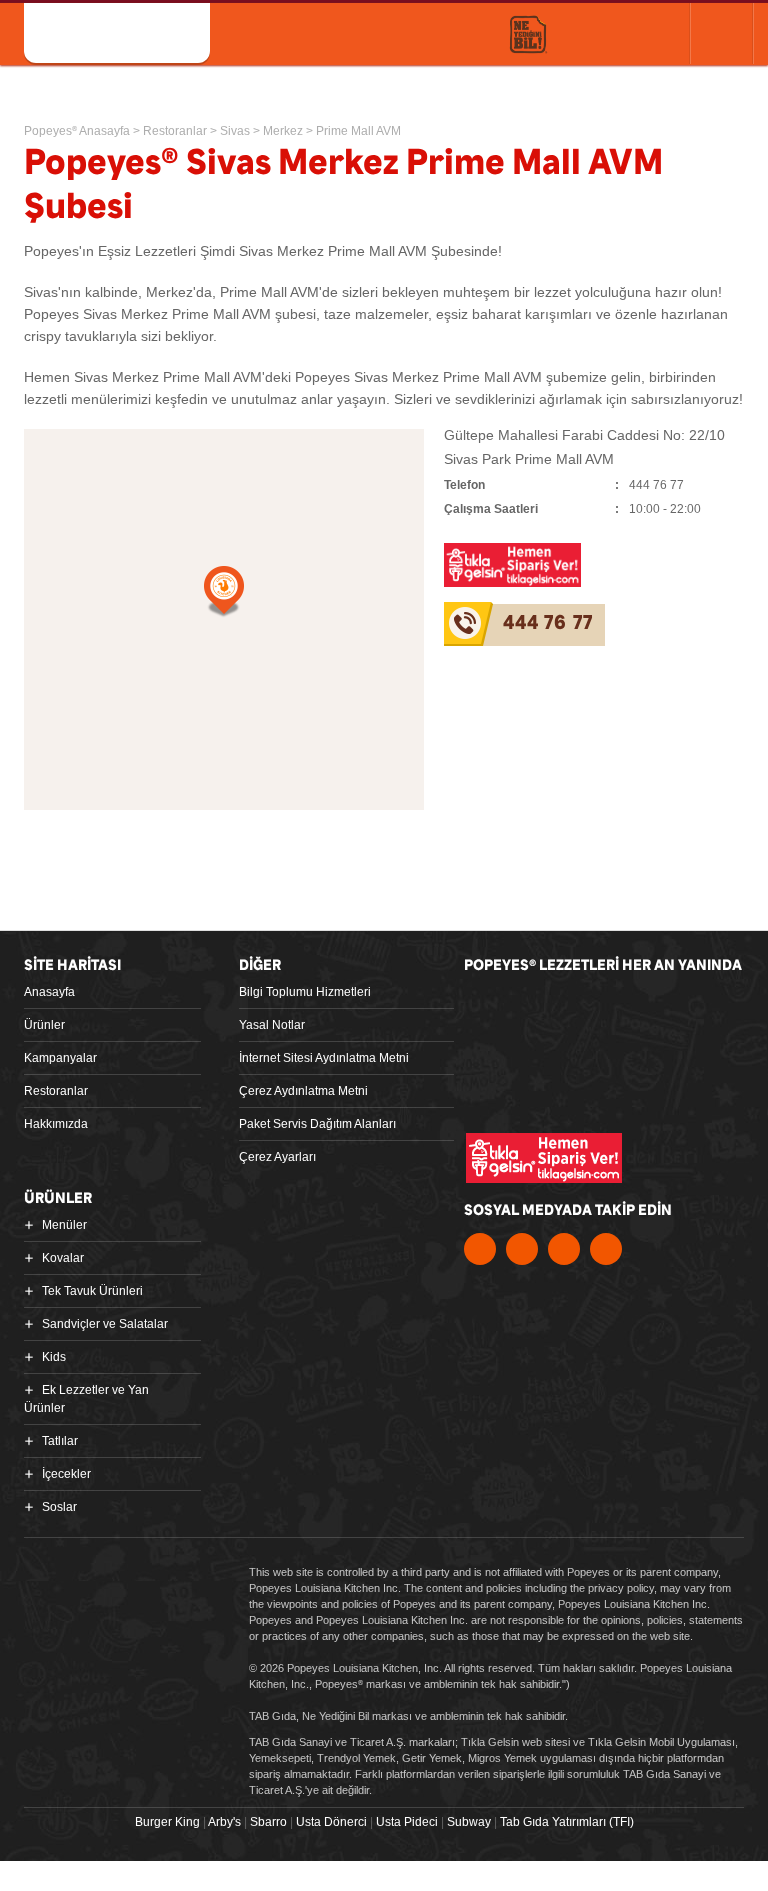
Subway (469, 1822)
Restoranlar (56, 1091)
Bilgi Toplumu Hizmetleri (305, 992)
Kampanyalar (60, 1058)
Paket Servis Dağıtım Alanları (317, 1124)
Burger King (167, 1822)
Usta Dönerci (331, 1822)
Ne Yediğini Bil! (528, 35)
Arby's (224, 1822)
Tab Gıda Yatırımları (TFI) (567, 1822)
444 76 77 (548, 623)
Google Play (679, 1009)
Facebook (480, 1249)
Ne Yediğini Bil (558, 1088)
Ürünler (44, 1025)
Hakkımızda (56, 1124)
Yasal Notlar (272, 1025)
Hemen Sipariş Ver (619, 33)
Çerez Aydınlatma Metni (303, 1091)
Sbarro (268, 1822)
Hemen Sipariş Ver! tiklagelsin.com (544, 1158)
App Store (534, 1009)
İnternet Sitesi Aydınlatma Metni (324, 1058)
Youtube (564, 1249)
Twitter (522, 1249)
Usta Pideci (407, 1822)
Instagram (606, 1249)
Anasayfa (49, 992)
